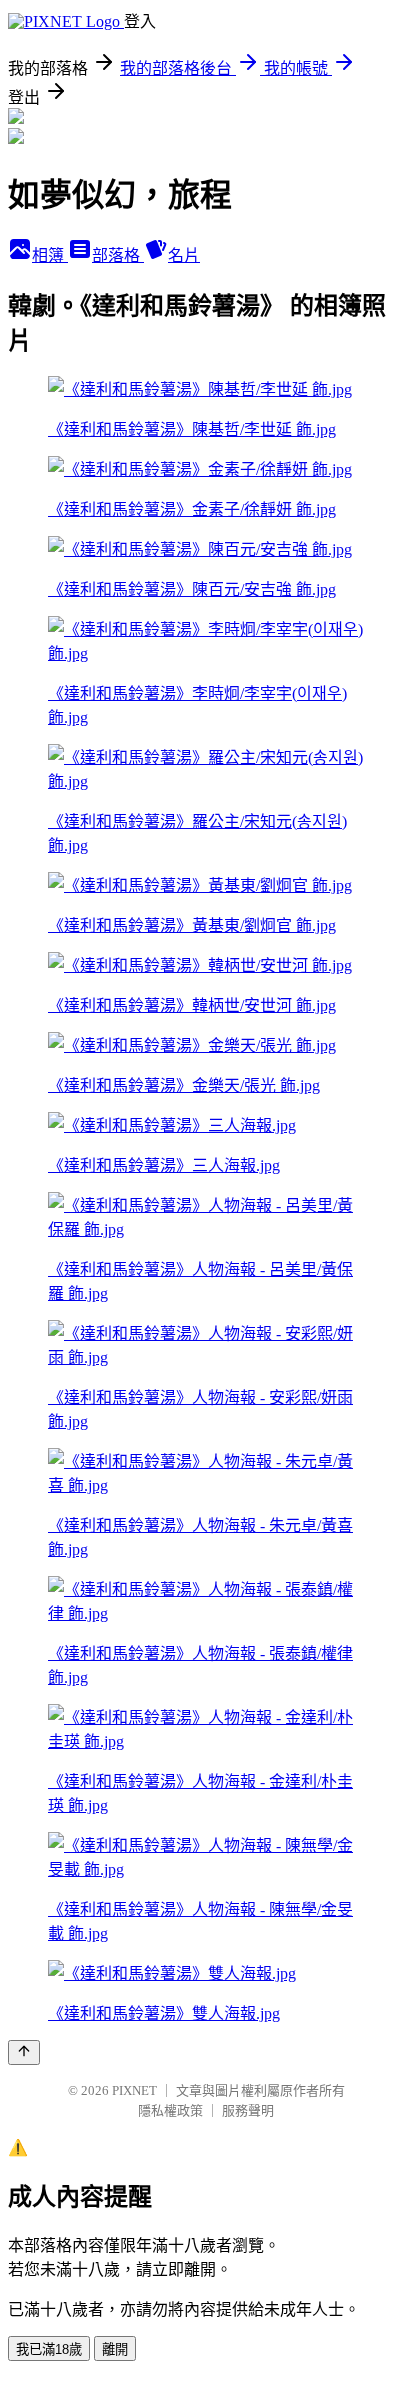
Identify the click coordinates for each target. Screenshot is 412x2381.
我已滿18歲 (49, 2349)
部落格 (118, 255)
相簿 (50, 255)
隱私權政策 (170, 2110)
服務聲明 (248, 2110)
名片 (184, 255)
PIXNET (134, 2090)
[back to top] (24, 2052)
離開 (115, 2349)
